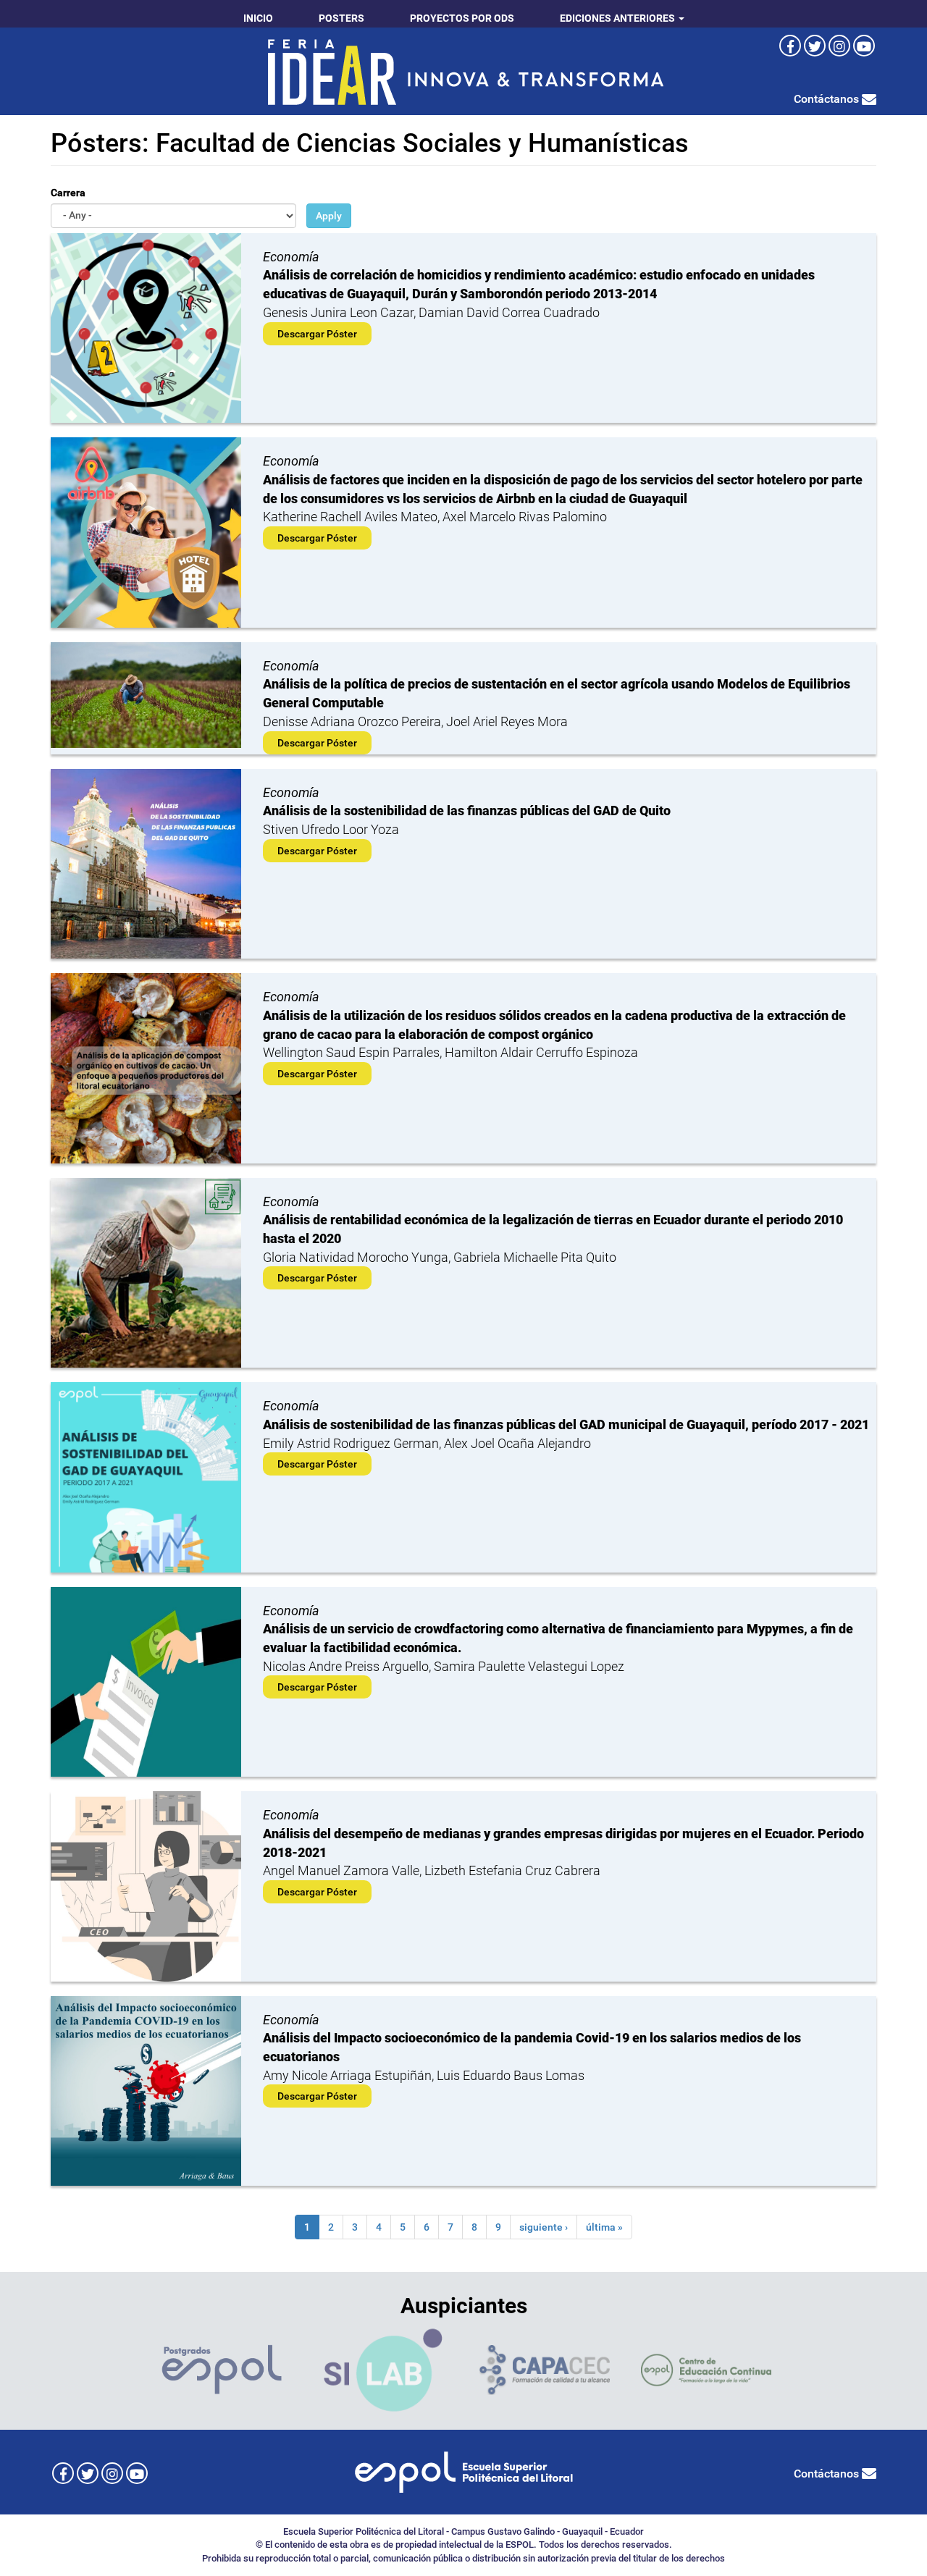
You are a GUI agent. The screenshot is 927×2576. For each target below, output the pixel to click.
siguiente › (544, 2227)
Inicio (258, 18)
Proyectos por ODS (462, 18)
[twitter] (815, 46)
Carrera (68, 193)
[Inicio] (463, 71)
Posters (341, 18)
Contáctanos (828, 99)
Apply (329, 216)
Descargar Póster (317, 334)
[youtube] (864, 46)
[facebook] (790, 46)
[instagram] (839, 46)
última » (604, 2227)
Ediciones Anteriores (618, 18)
